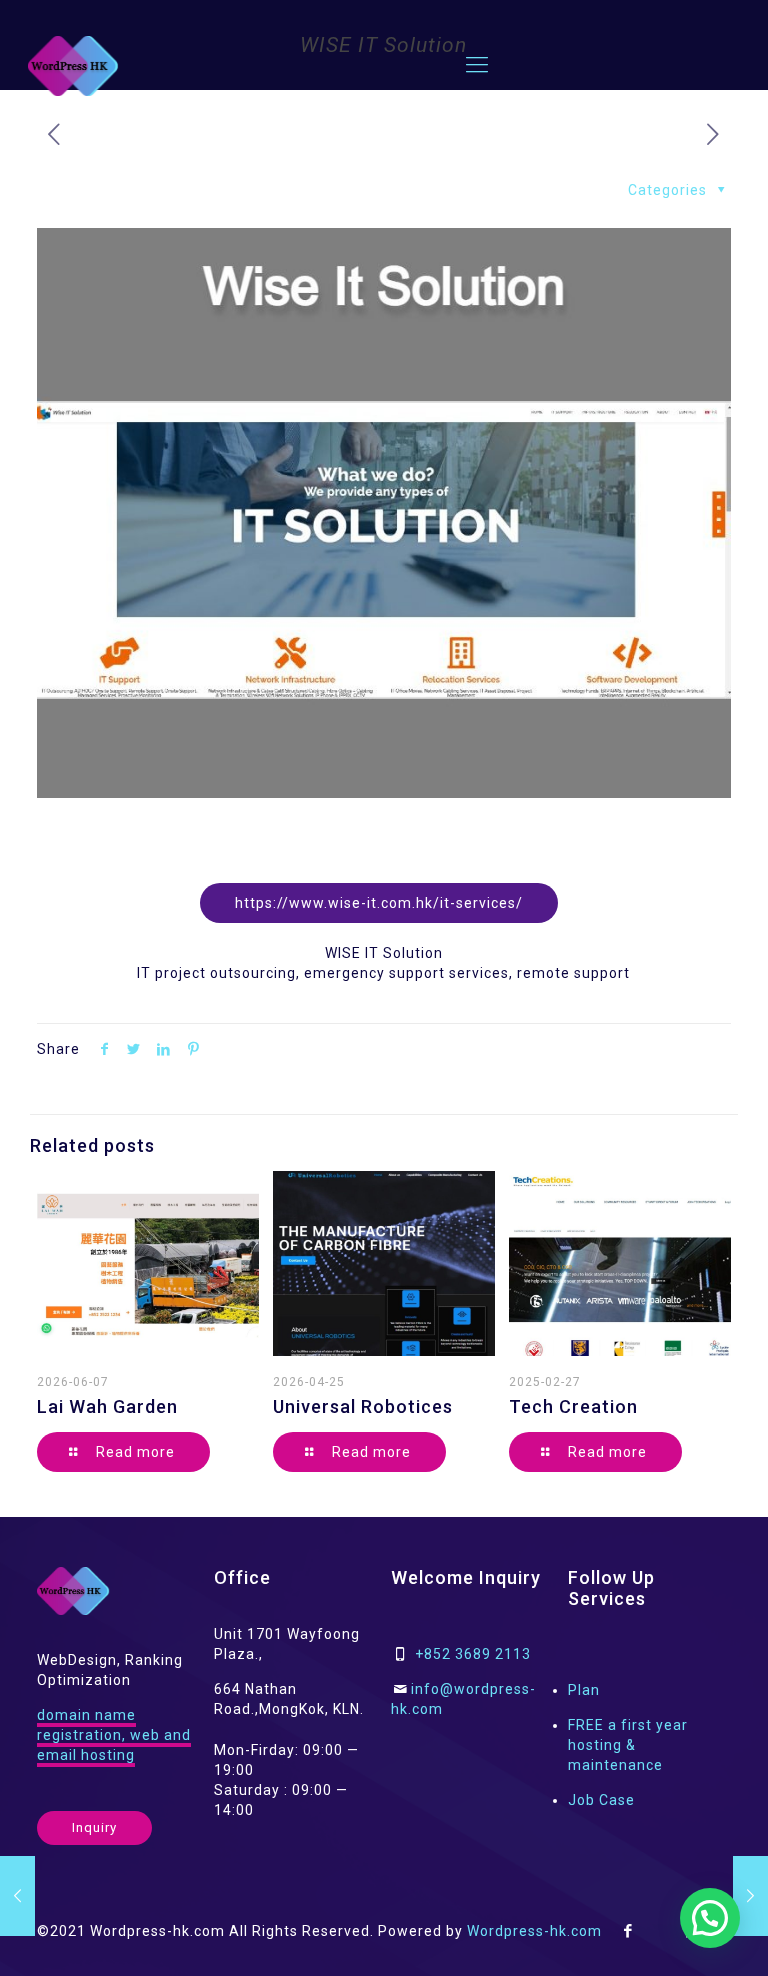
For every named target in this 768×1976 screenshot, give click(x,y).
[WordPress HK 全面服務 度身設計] (73, 65)
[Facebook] (628, 1931)
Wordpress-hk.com (534, 1931)
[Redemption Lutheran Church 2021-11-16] (750, 1896)
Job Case (601, 1800)
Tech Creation (573, 1406)
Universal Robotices (363, 1406)
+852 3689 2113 (473, 1654)
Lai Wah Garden (107, 1406)
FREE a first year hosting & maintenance (628, 1745)
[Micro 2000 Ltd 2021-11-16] (17, 1896)
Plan (584, 1690)
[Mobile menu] (477, 65)
